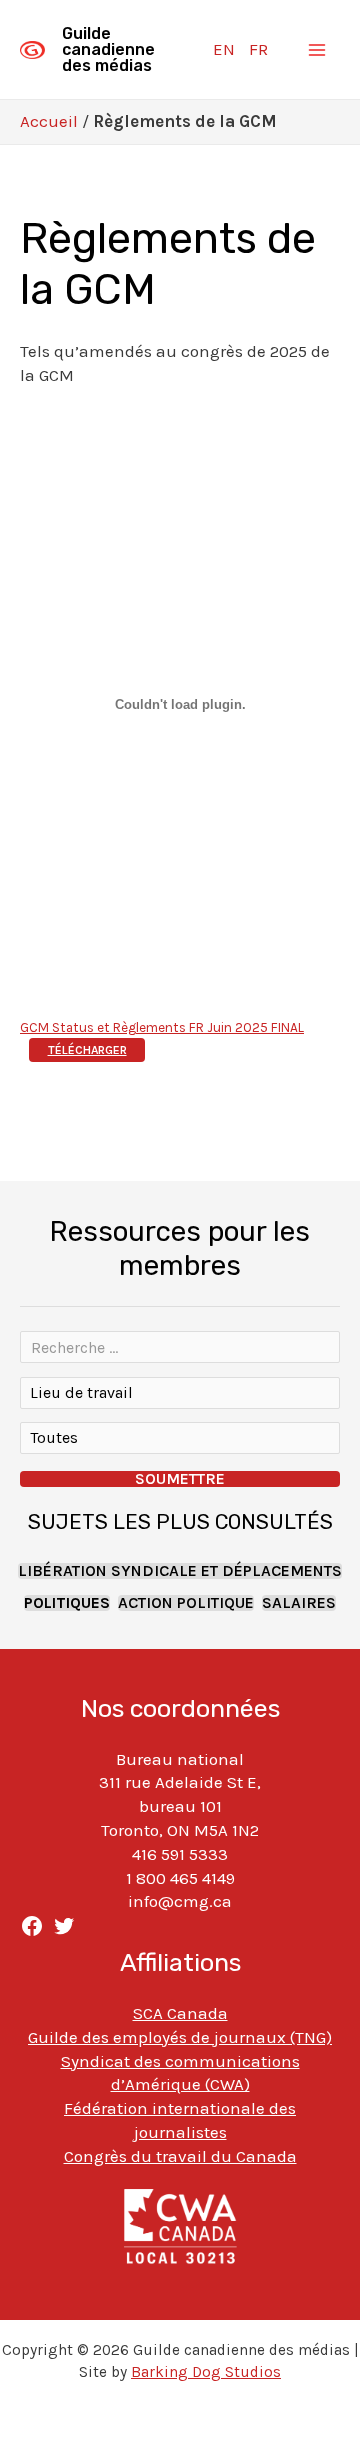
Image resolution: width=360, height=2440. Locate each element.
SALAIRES (299, 1603)
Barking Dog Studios (206, 2372)
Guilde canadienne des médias (108, 49)
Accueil (49, 121)
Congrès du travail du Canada (180, 2156)
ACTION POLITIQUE (186, 1603)
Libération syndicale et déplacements (180, 1571)
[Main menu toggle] (318, 50)
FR (258, 49)
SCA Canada (180, 2013)
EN (224, 49)
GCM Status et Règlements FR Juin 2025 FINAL (162, 1027)
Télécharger (87, 1050)
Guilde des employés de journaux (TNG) (180, 2037)
